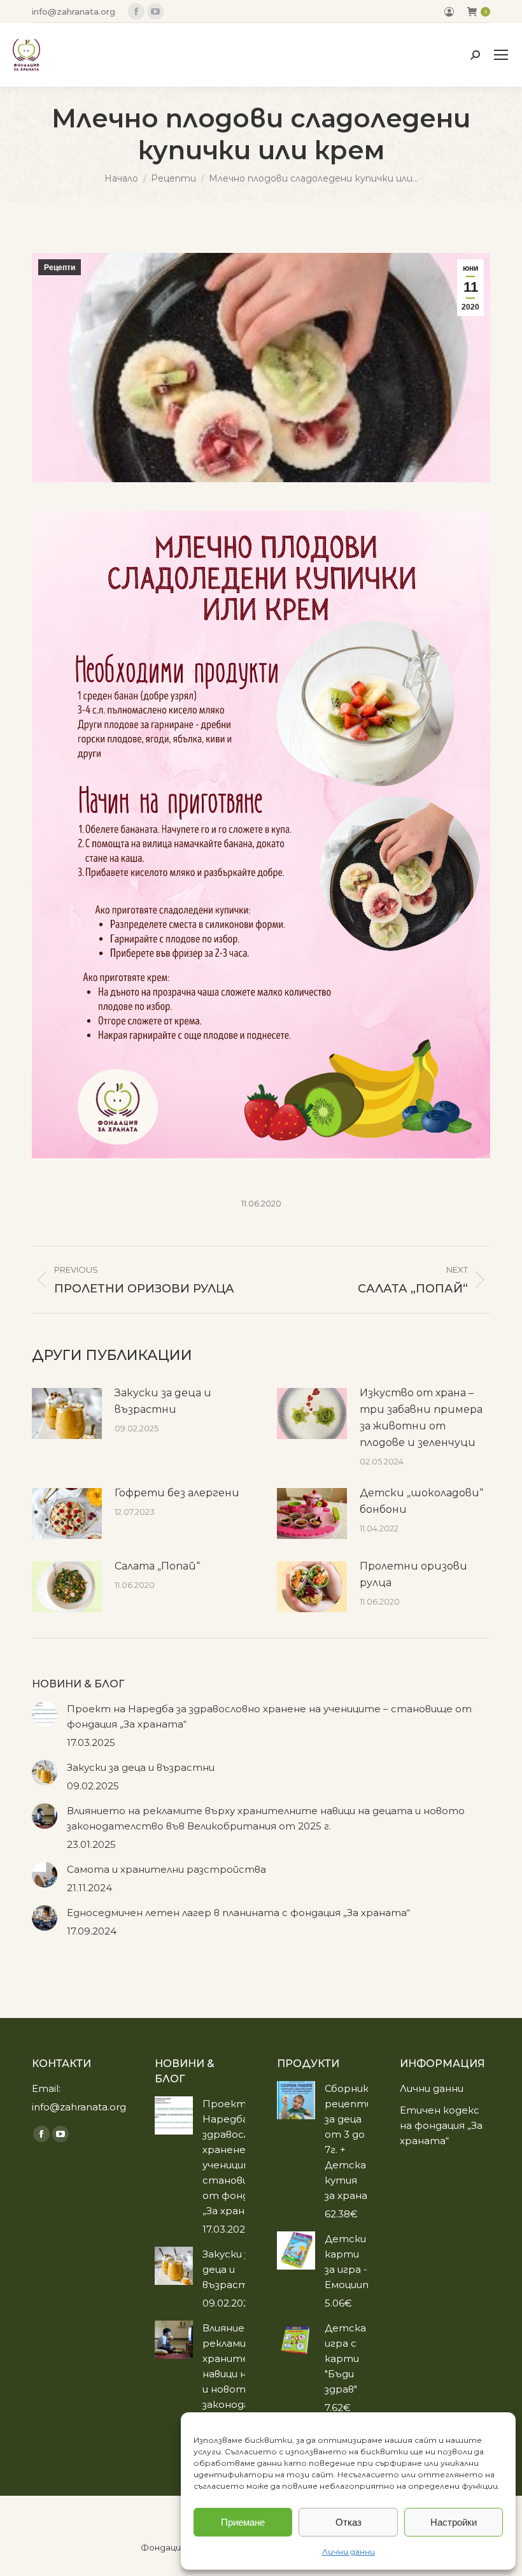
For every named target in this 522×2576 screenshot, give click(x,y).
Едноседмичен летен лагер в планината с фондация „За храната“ (238, 1913)
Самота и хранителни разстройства (166, 1869)
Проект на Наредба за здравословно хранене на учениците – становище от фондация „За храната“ (269, 1716)
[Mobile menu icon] (501, 55)
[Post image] (67, 1413)
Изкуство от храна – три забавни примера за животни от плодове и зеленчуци (421, 1418)
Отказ (349, 2522)
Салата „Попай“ (157, 1566)
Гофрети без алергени (177, 1493)
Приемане (243, 2522)
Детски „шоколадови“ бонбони (421, 1501)
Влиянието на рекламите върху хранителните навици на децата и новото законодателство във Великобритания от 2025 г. (266, 1818)
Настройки (454, 2522)
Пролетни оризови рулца (413, 1574)
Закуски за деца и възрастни (163, 1401)
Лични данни (349, 2551)
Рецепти (60, 268)
